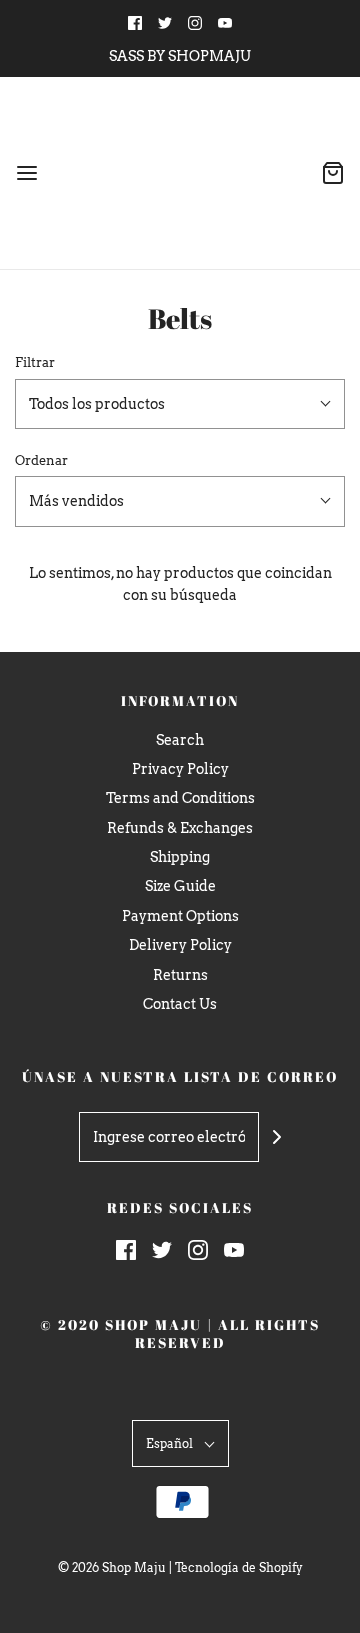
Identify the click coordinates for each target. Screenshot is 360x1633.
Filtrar (35, 362)
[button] (180, 404)
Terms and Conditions (180, 798)
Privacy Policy (180, 769)
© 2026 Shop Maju (112, 1567)
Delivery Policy (180, 945)
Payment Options (180, 916)
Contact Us (180, 1004)
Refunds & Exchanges (180, 828)
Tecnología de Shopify (239, 1567)
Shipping (180, 857)
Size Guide (180, 886)
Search (180, 740)
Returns (180, 975)
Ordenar (41, 460)
